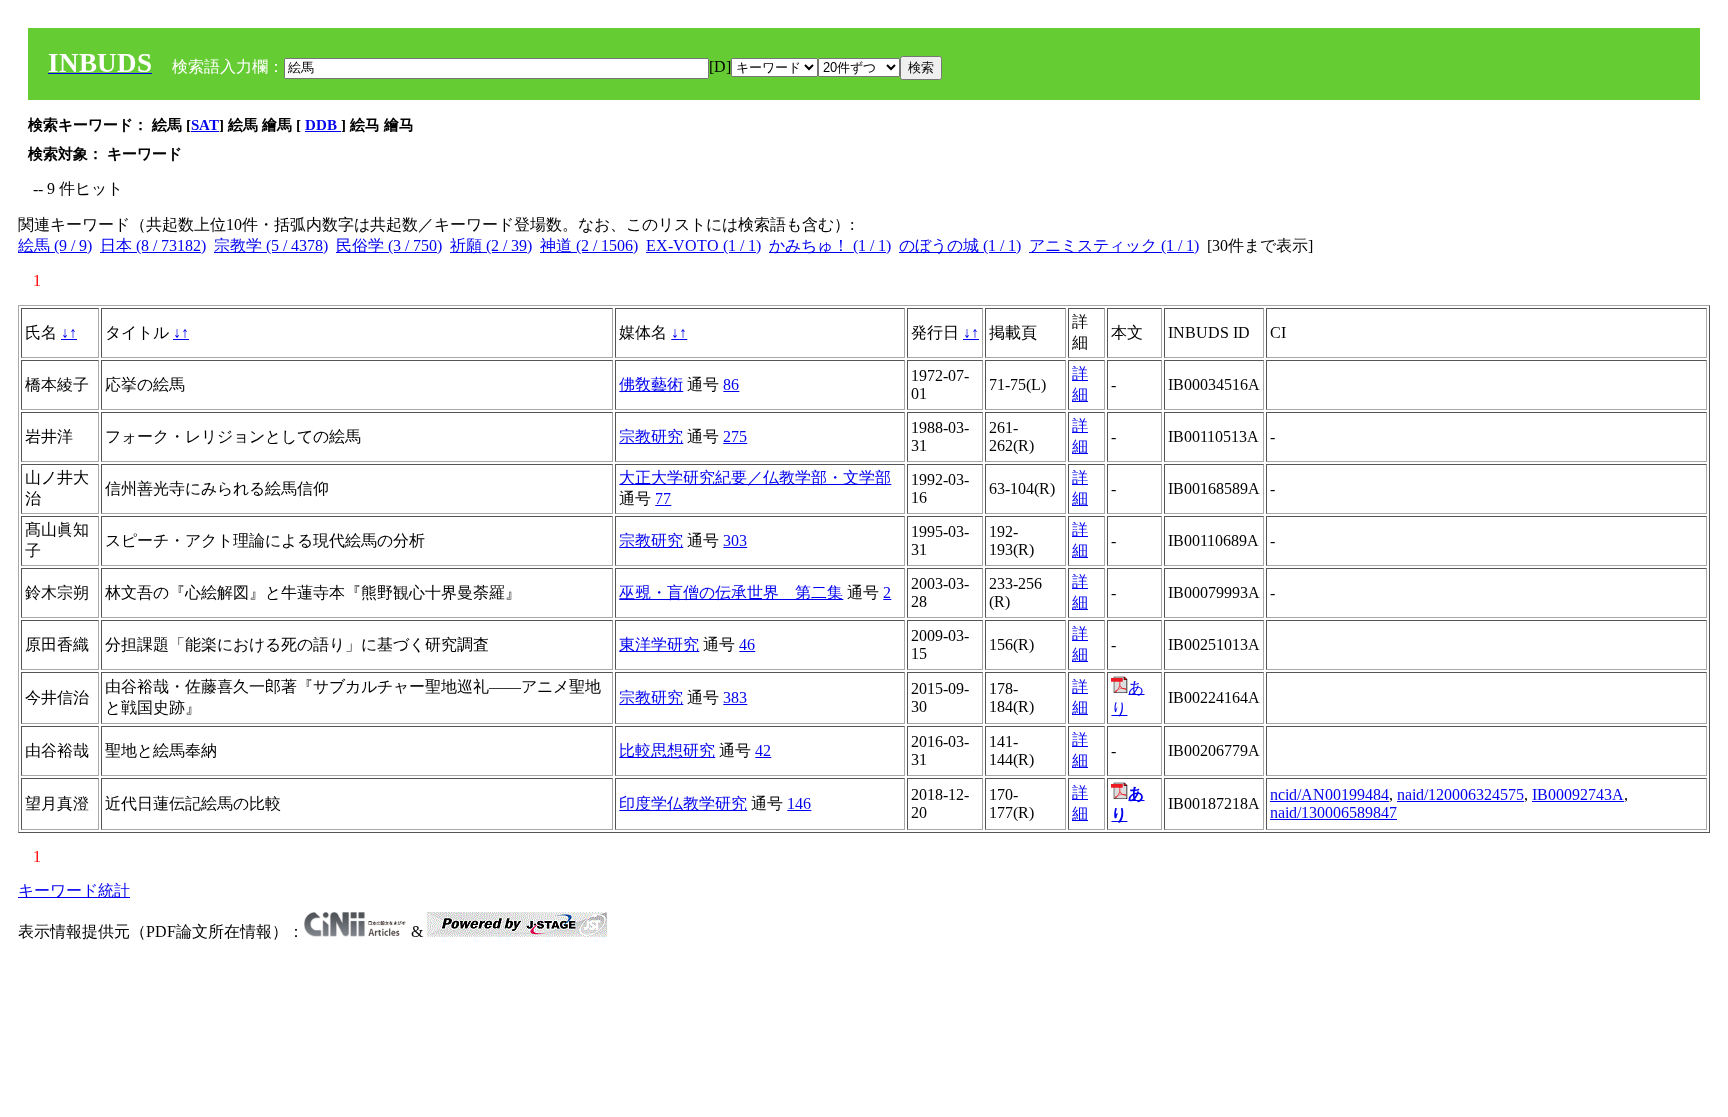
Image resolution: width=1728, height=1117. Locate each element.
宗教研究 (651, 436)
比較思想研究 (667, 750)
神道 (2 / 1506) (589, 245)
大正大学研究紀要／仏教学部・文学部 (755, 477)
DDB (323, 125)
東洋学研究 (659, 644)
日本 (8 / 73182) (153, 245)
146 (799, 803)
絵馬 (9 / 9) (55, 245)
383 (735, 697)
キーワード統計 (74, 890)
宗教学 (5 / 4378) (271, 245)
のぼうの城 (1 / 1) (960, 245)
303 (735, 540)
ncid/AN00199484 (1329, 794)
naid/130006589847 (1333, 812)
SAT (205, 125)
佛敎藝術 (651, 384)
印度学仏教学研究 (683, 803)
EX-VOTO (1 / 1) (703, 245)
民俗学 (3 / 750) (389, 245)
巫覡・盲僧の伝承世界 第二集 (731, 592)
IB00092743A (1578, 794)
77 (663, 498)
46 (747, 644)
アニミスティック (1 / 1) (1114, 245)
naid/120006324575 (1460, 794)
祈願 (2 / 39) (491, 245)
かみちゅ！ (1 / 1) (830, 245)
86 (731, 384)
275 (735, 436)
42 (763, 750)
